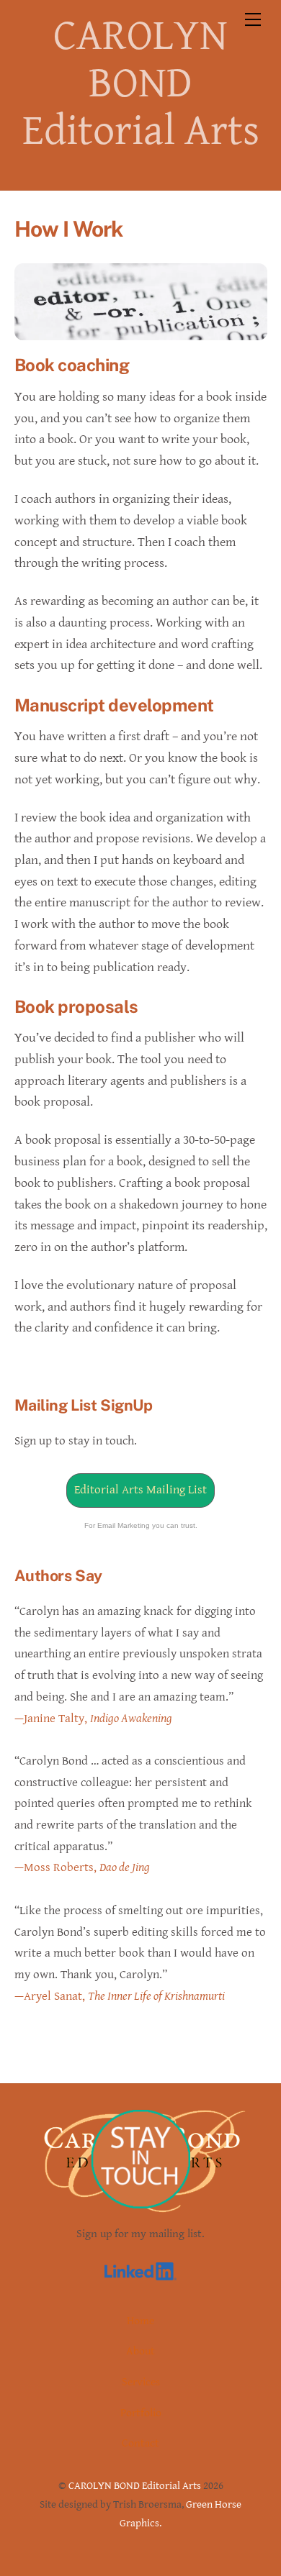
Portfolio (141, 2413)
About (140, 2351)
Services (141, 2382)
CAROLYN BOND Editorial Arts (135, 2486)
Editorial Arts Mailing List (140, 1490)
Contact (140, 2443)
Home (140, 2321)
